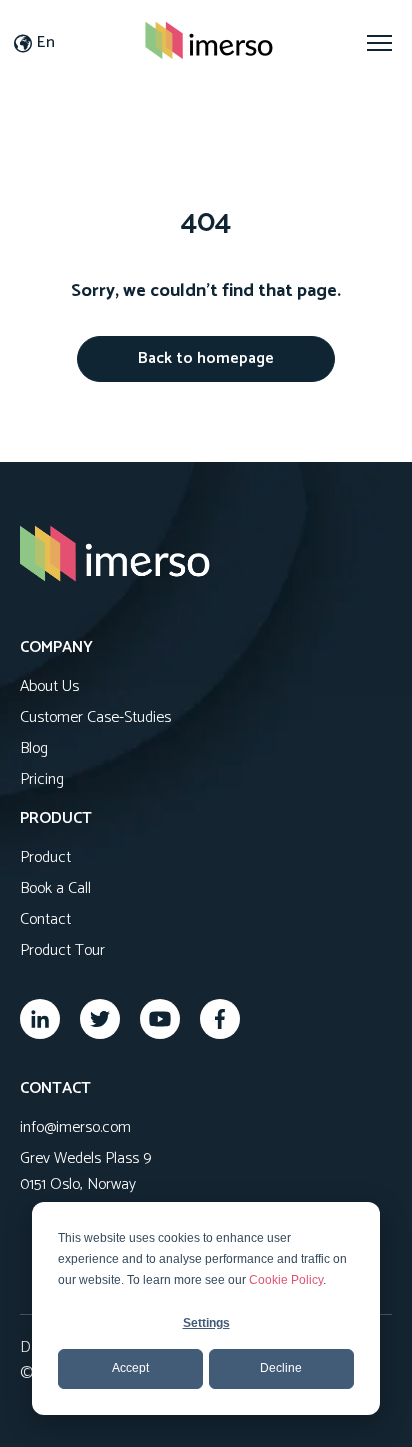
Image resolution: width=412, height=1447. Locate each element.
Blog (34, 748)
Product (45, 857)
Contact (45, 919)
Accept (130, 1368)
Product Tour (62, 950)
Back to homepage (206, 358)
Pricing (42, 779)
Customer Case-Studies (95, 717)
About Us (49, 686)
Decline (281, 1368)
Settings (206, 1323)
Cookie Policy (286, 1280)
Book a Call (55, 888)
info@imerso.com (75, 1127)
